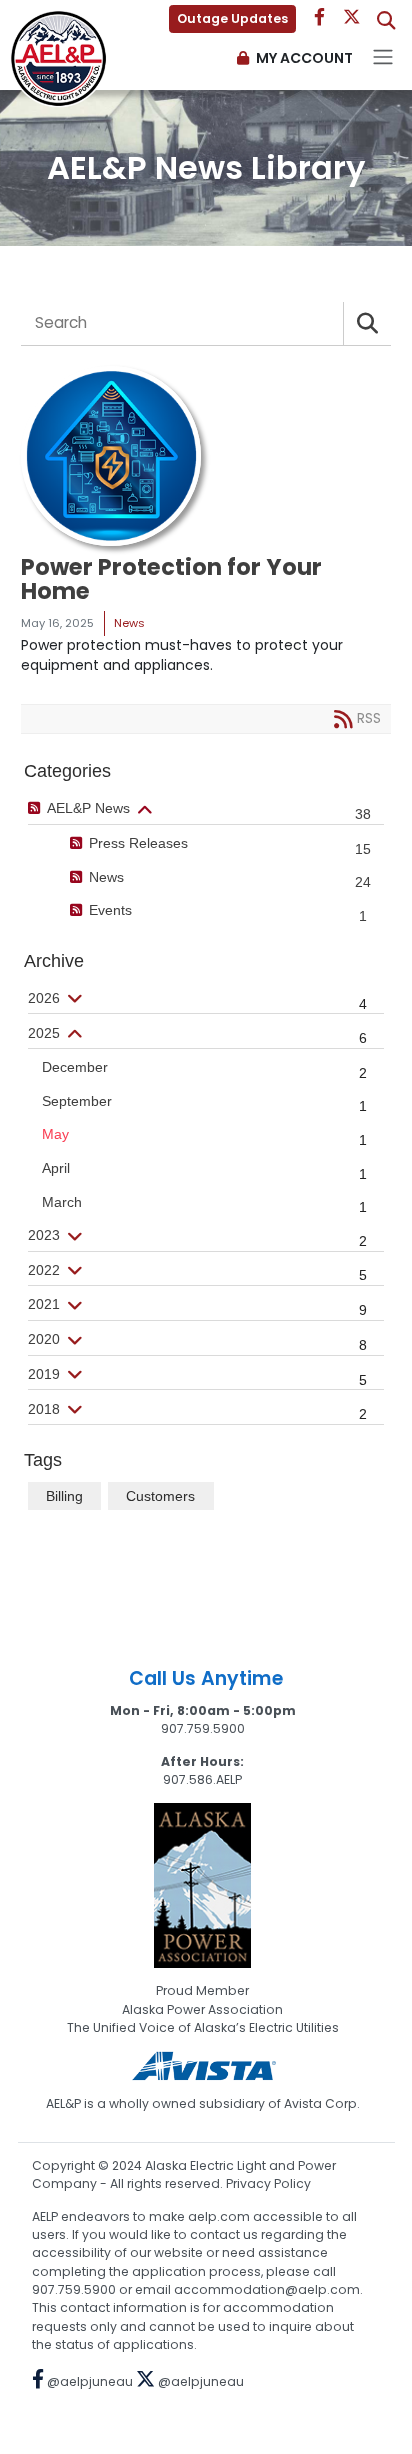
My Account (304, 58)
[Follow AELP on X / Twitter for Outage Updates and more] (354, 18)
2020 (44, 1339)
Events (110, 910)
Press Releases (138, 843)
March (62, 1202)
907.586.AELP (202, 1779)
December (75, 1067)
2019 (44, 1374)
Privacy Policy (268, 2183)
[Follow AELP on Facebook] (319, 18)
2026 (44, 998)
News (106, 877)
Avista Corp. (322, 2103)
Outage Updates (232, 18)
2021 (44, 1304)
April (56, 1168)
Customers (160, 1496)
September (77, 1101)
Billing (64, 1496)
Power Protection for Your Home (171, 579)
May (55, 1134)
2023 (44, 1235)
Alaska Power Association (202, 2009)
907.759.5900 (203, 1728)
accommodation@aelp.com (267, 2289)
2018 (44, 1409)
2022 (44, 1270)
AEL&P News (88, 808)
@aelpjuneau (88, 2381)
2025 (44, 1033)
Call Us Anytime (206, 1678)
